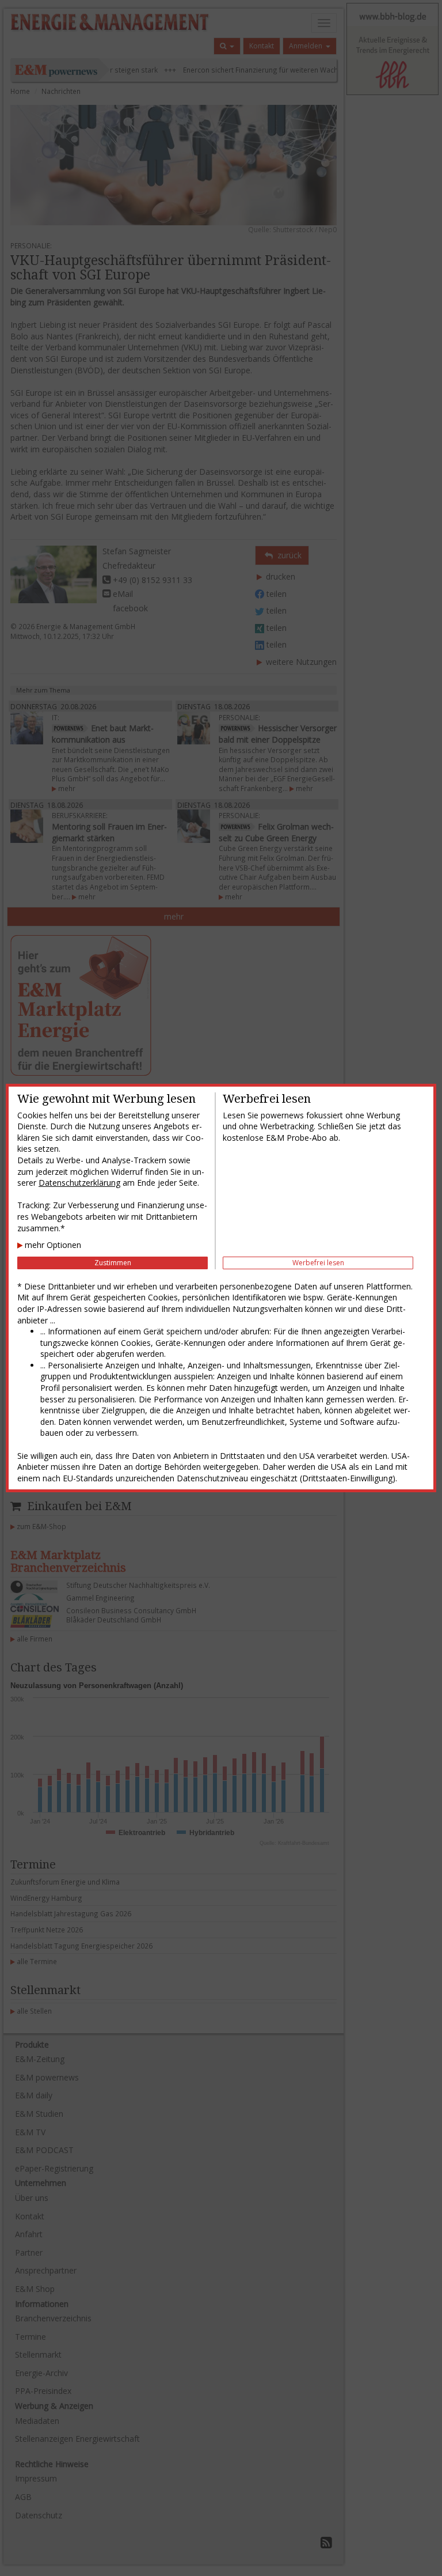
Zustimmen (113, 1263)
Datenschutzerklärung (79, 1183)
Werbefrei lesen (318, 1263)
